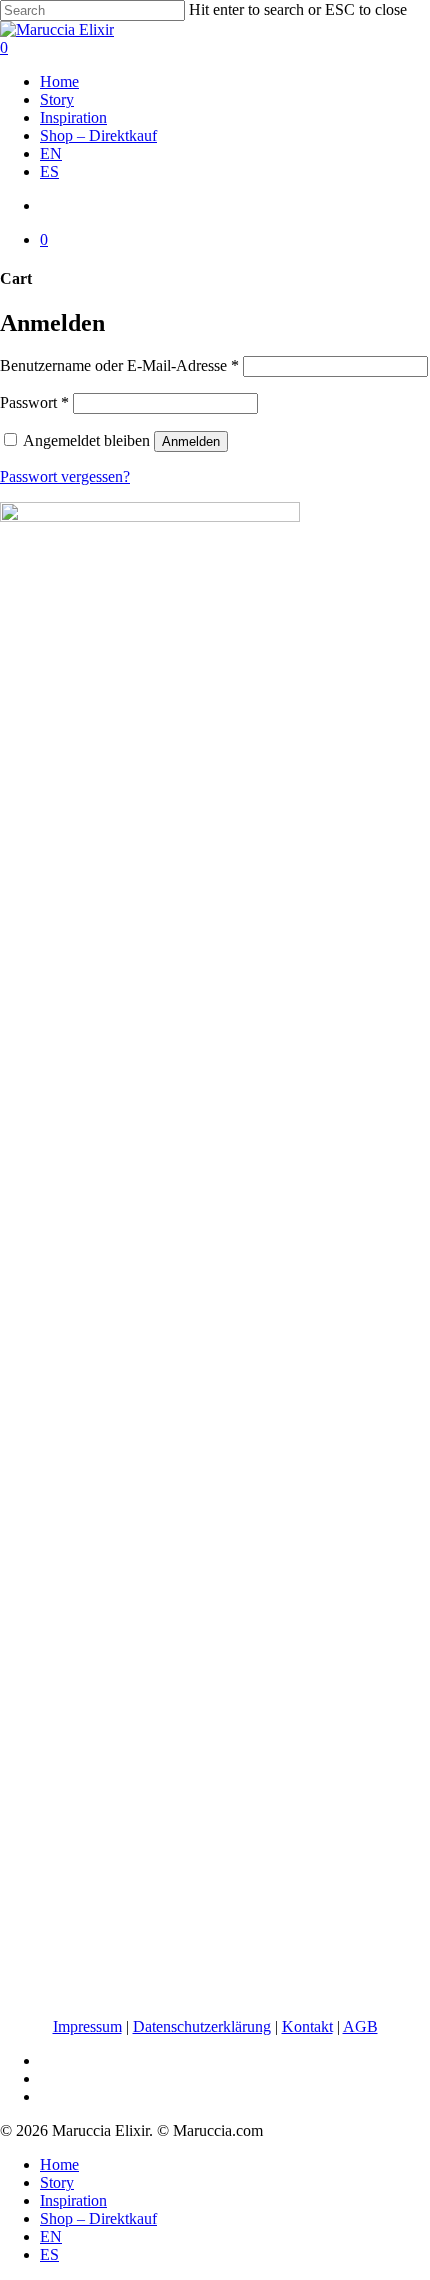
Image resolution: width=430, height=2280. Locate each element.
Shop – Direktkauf (98, 2218)
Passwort (34, 402)
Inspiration (73, 2200)
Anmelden (191, 441)
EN (51, 2236)
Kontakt (307, 2026)
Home (59, 2164)
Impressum (87, 2026)
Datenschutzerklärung (202, 2026)
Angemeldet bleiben (88, 440)
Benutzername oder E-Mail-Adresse (119, 365)
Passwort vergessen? (65, 476)
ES (49, 2254)
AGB (360, 2026)
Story (57, 2182)
